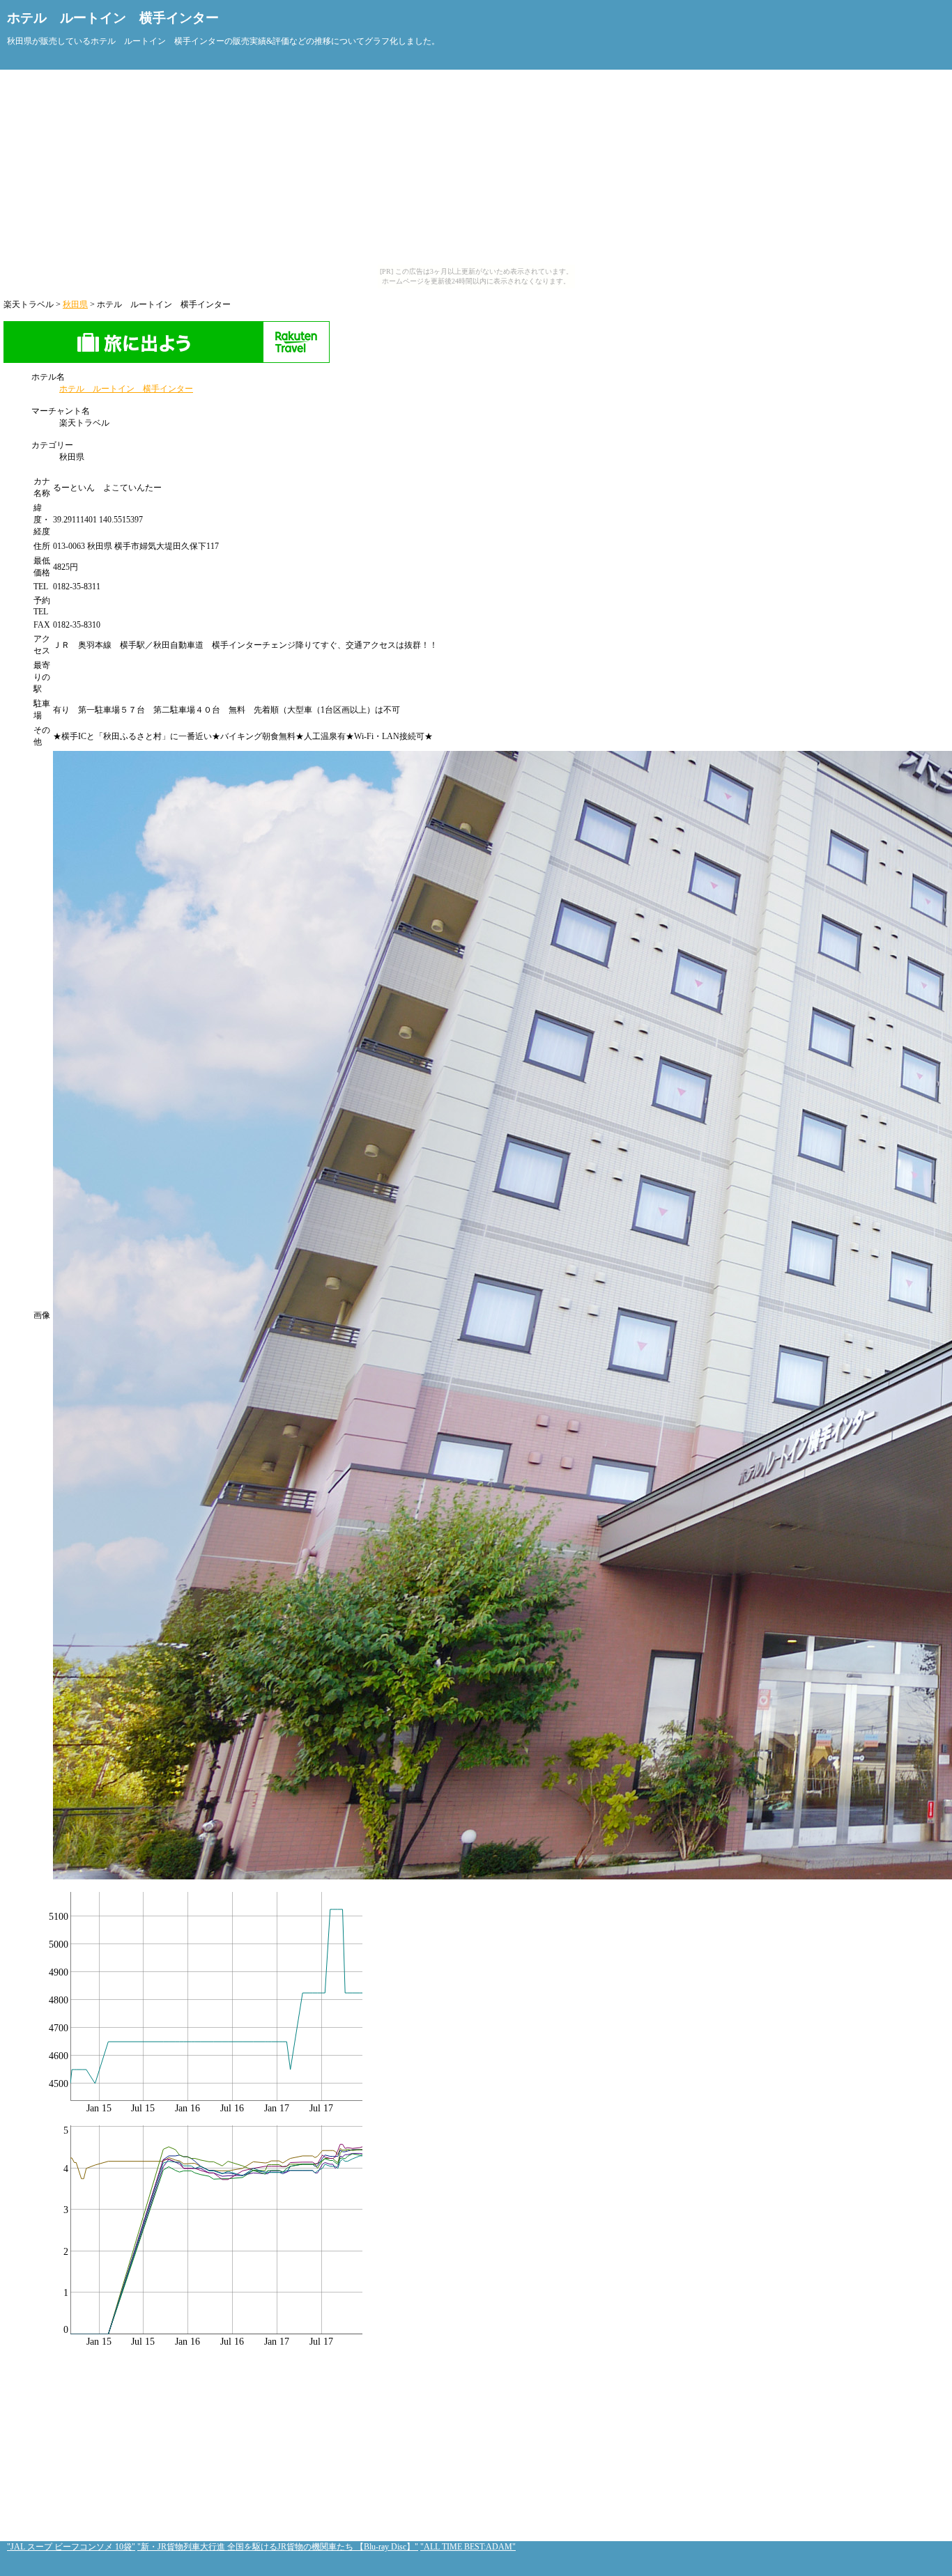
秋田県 (75, 304)
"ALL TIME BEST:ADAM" (468, 2547)
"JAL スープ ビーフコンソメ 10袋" (71, 2547)
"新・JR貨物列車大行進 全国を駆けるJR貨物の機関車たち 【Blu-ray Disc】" (278, 2547)
